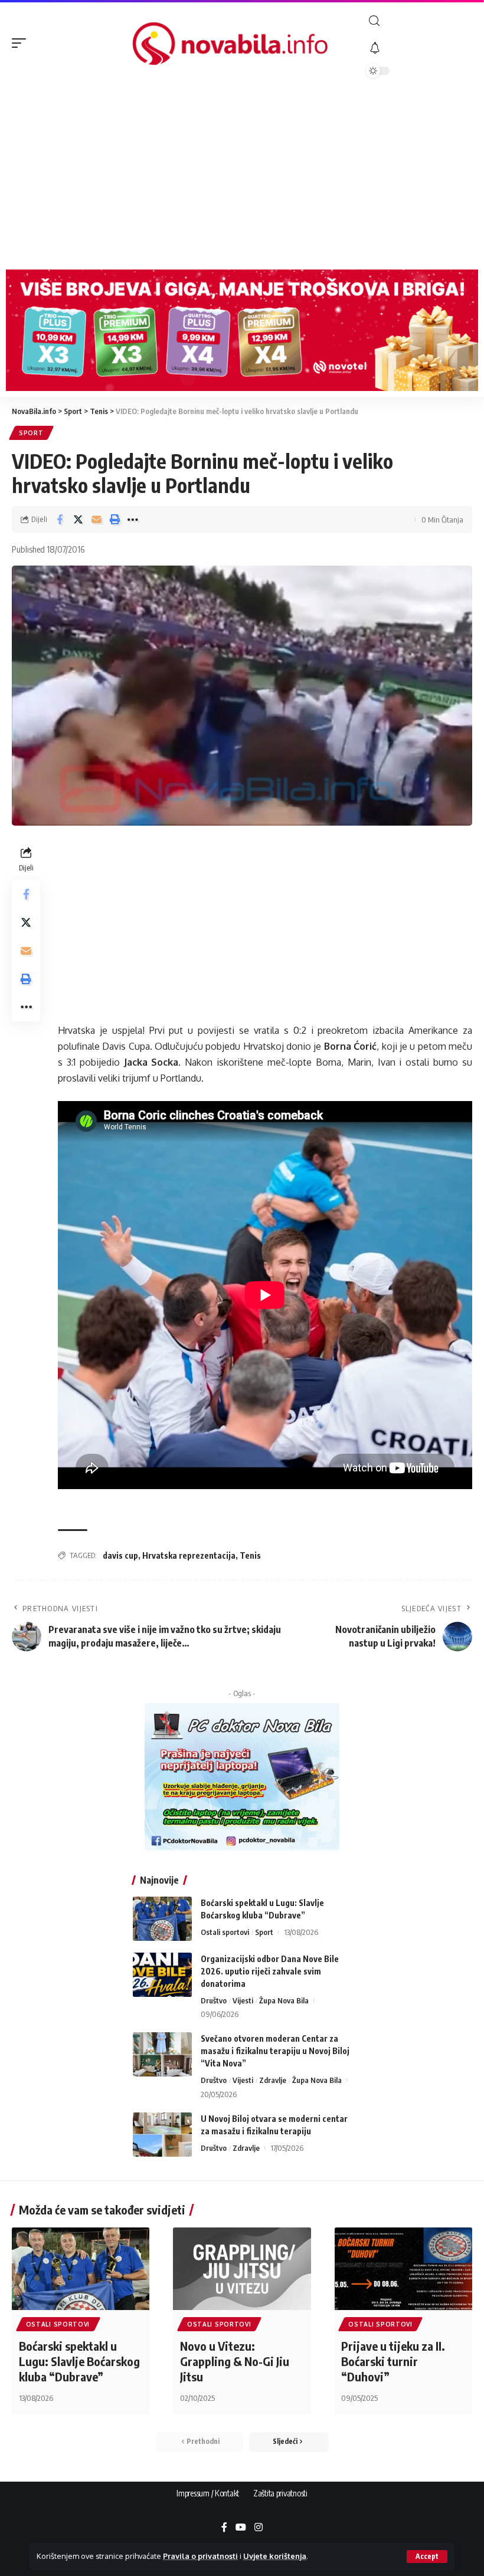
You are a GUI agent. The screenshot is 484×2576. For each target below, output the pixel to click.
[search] (419, 21)
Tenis (250, 1555)
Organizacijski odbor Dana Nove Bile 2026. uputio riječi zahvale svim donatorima (270, 1971)
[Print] (115, 520)
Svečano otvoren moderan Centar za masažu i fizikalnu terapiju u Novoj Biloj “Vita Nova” (275, 2051)
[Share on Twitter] (78, 520)
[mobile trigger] (22, 43)
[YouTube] (241, 2528)
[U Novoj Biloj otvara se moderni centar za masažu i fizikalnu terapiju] (162, 2135)
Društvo (214, 2000)
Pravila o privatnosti (200, 2556)
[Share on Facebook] (60, 520)
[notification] (419, 48)
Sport (31, 433)
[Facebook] (224, 2528)
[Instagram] (259, 2528)
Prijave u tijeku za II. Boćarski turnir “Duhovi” (393, 2361)
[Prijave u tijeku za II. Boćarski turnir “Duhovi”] (403, 2269)
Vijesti (243, 2000)
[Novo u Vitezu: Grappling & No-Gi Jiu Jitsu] (242, 2269)
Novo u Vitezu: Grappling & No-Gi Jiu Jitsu (235, 2361)
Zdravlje (273, 2080)
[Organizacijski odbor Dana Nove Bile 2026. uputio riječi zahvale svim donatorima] (162, 1975)
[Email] (96, 520)
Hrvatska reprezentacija (189, 1555)
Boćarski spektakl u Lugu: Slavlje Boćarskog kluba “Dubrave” (79, 2361)
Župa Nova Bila (284, 2000)
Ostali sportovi (225, 1932)
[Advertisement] (242, 175)
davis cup (120, 1555)
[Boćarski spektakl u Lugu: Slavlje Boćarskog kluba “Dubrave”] (162, 1919)
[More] (133, 520)
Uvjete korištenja (275, 2556)
